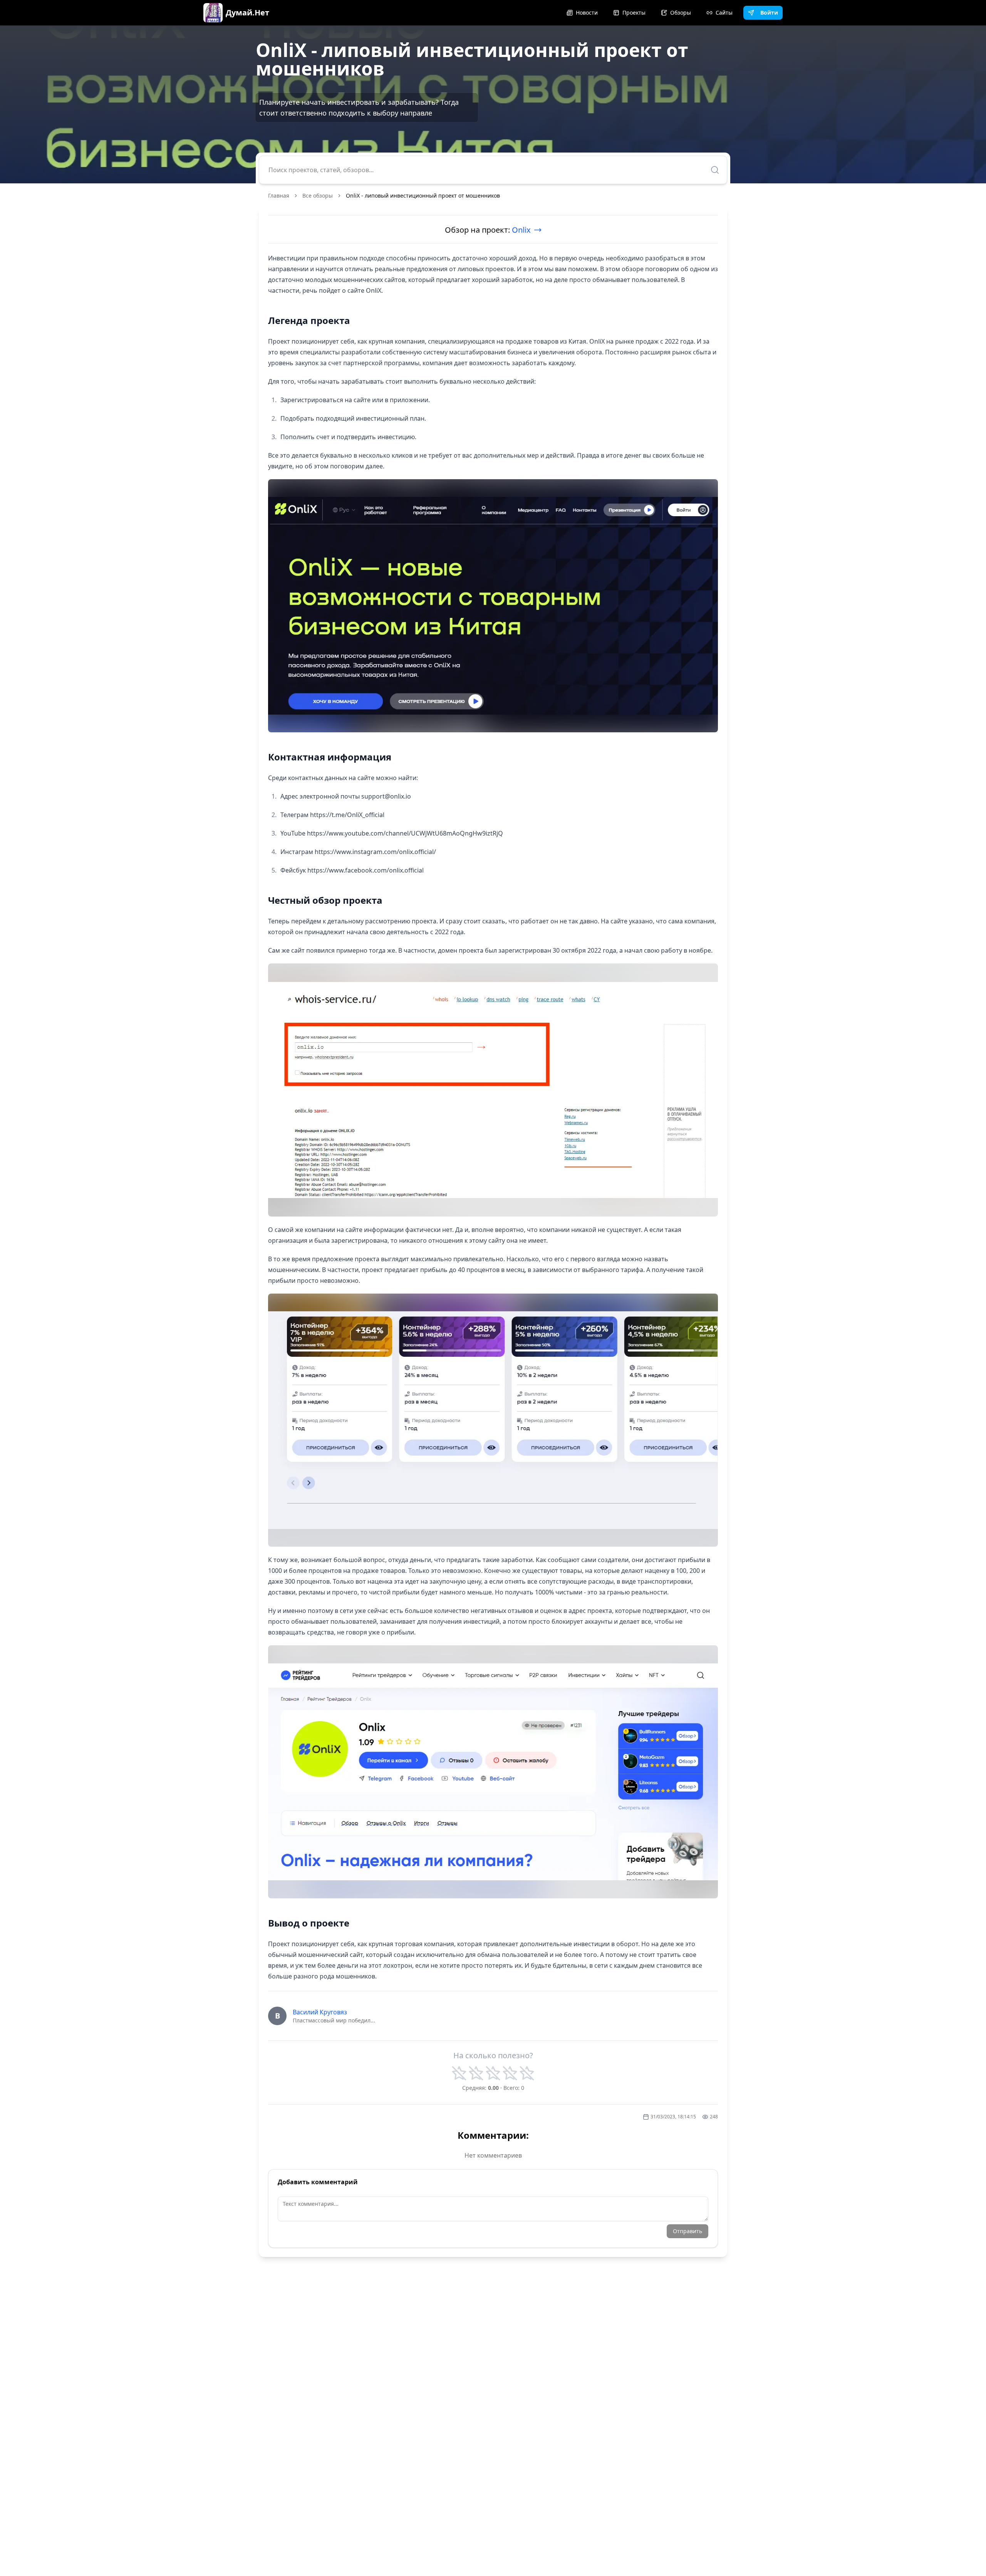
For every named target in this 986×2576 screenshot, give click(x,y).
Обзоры (681, 13)
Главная (279, 196)
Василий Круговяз (320, 2012)
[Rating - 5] (527, 2073)
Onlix (521, 230)
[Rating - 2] (476, 2073)
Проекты (634, 13)
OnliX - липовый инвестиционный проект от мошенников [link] (423, 196)
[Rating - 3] (493, 2073)
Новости (587, 13)
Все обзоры (318, 196)
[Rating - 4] (510, 2073)
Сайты (724, 13)
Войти (769, 13)
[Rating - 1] (459, 2073)
